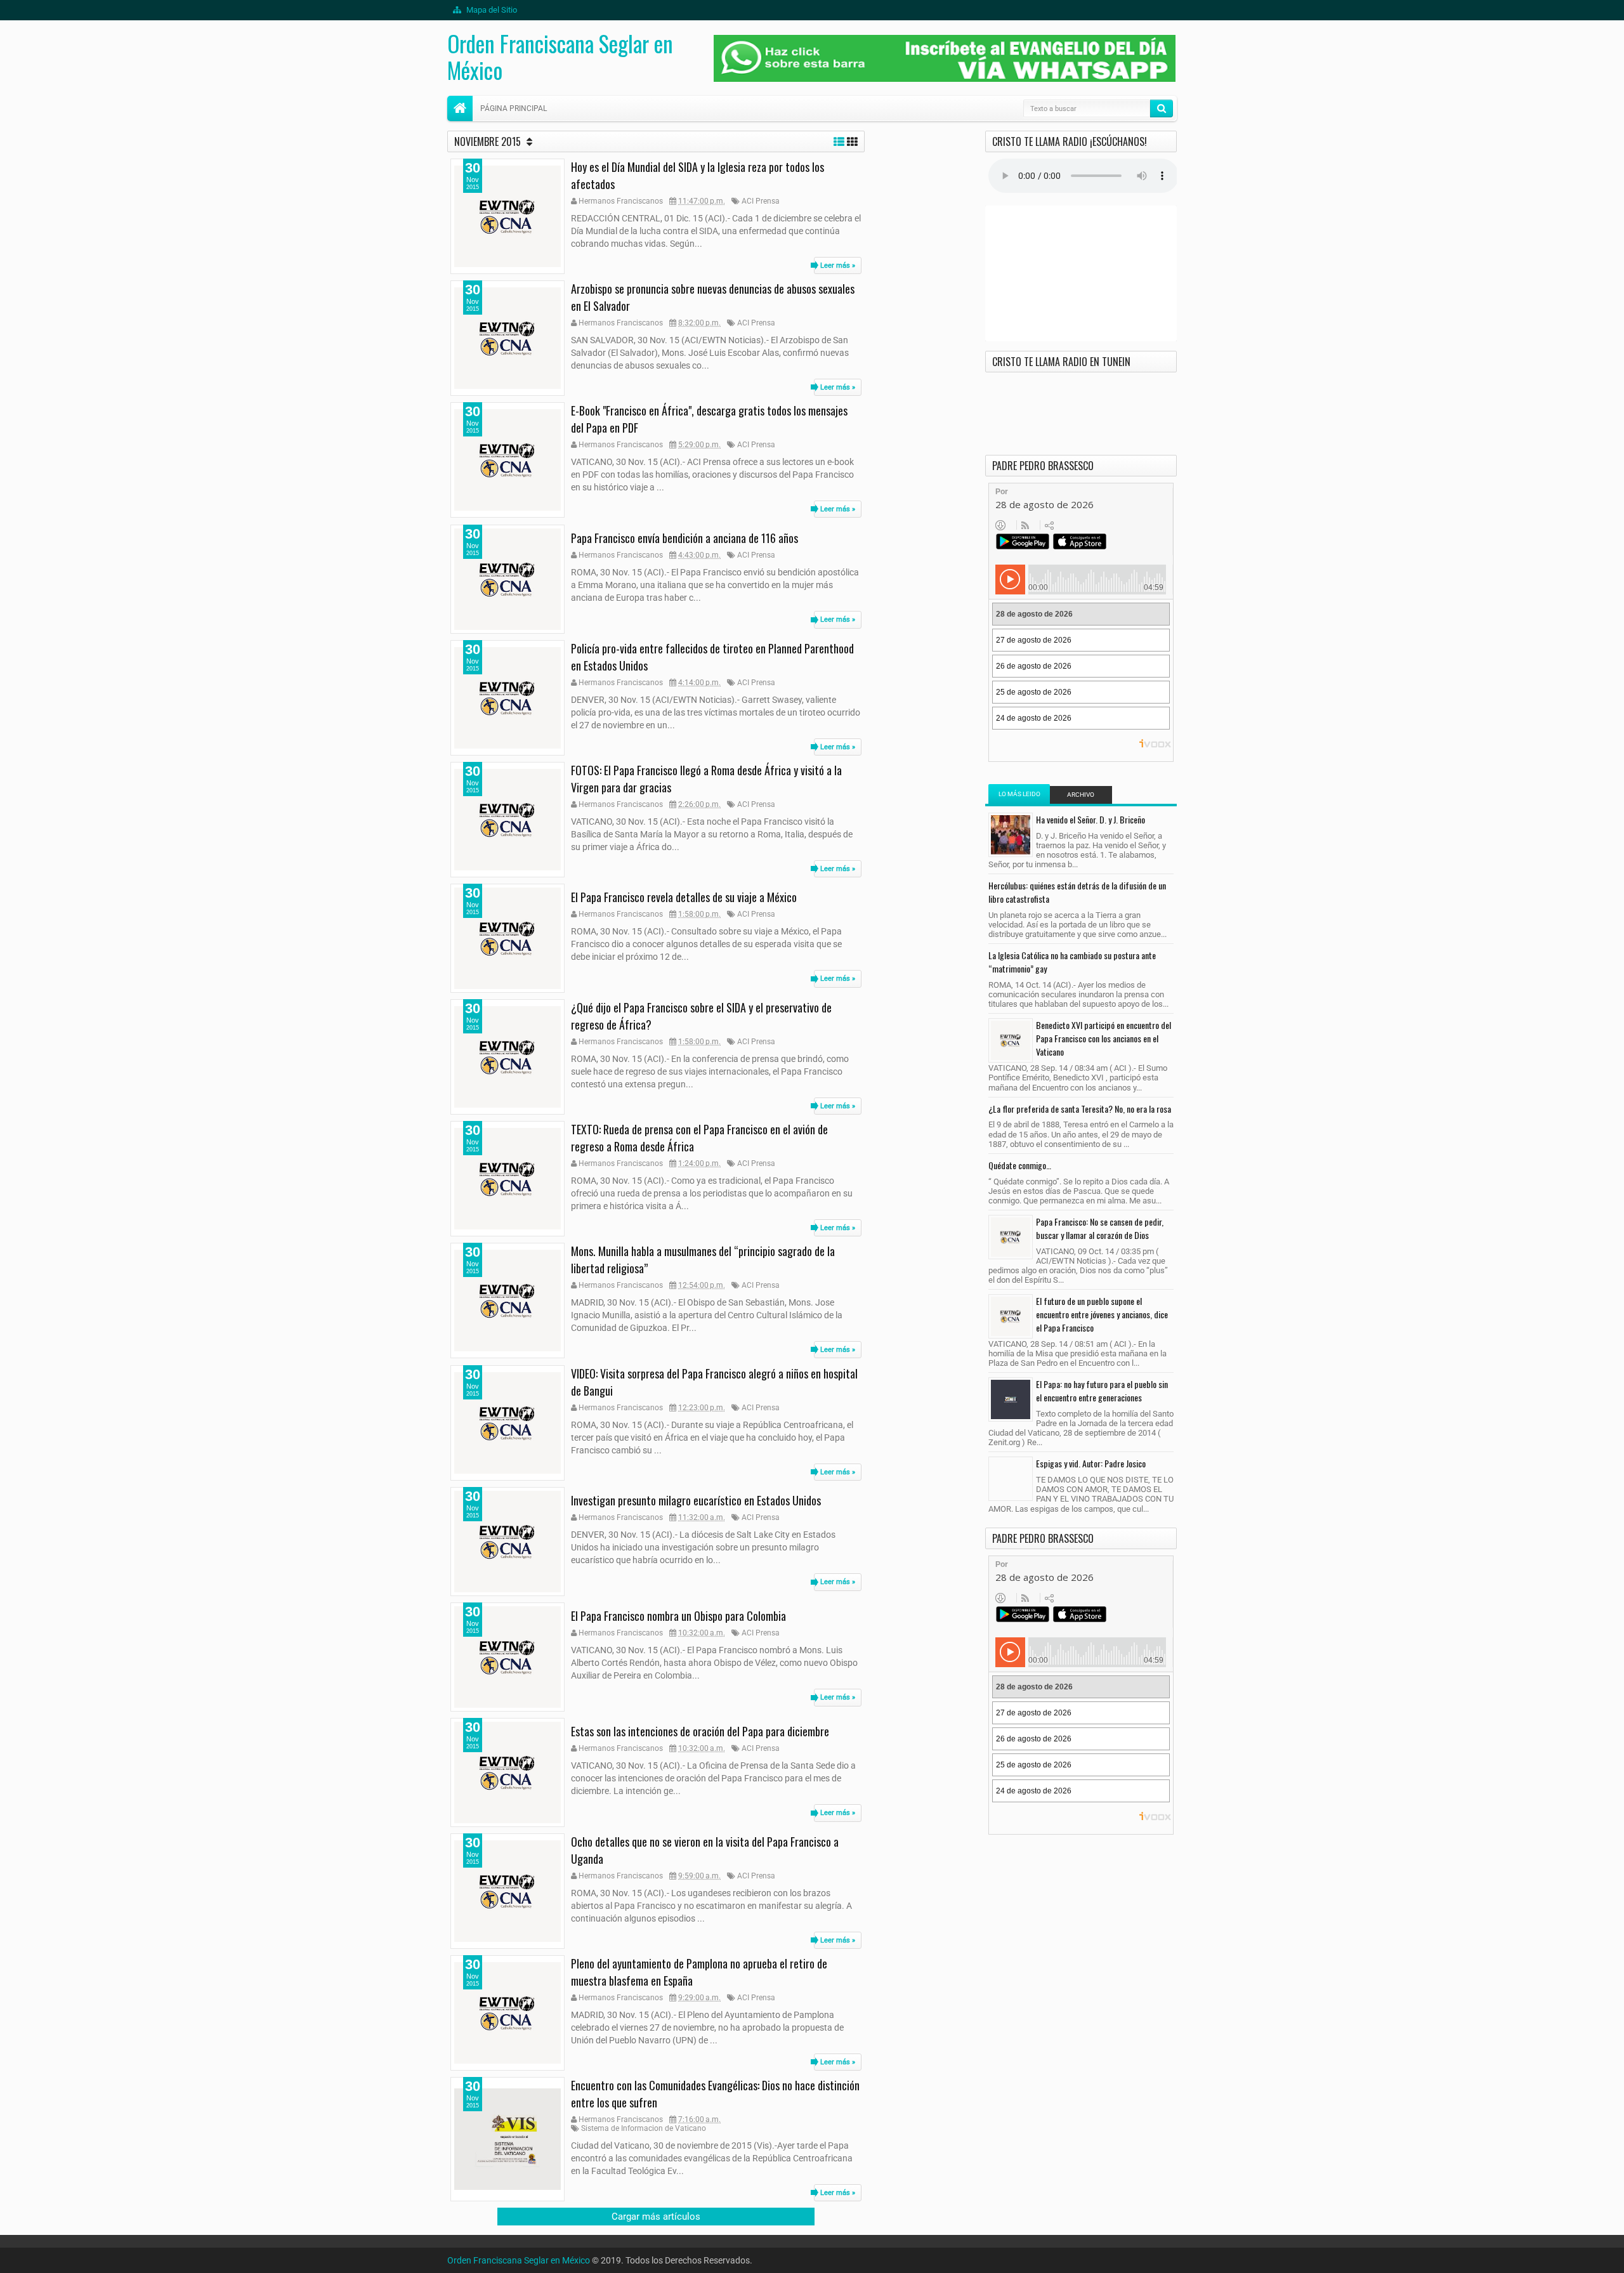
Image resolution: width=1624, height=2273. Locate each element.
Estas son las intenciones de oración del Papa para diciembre (700, 1731)
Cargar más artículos (656, 2217)
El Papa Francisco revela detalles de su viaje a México (684, 897)
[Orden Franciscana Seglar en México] (460, 108)
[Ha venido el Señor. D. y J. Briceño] (1011, 835)
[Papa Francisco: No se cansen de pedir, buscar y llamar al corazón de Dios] (1011, 1237)
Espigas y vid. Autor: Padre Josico (1091, 1463)
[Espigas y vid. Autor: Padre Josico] (1011, 1479)
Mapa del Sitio (491, 10)
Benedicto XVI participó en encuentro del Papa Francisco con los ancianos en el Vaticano (1103, 1038)
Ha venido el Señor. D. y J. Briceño (1090, 819)
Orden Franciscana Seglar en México (560, 56)
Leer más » (838, 265)
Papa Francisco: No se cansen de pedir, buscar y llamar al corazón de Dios (1100, 1228)
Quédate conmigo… (1020, 1165)
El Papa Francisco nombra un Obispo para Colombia (678, 1616)
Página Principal (514, 108)
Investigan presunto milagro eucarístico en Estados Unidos (696, 1500)
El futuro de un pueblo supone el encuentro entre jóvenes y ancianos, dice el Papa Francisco (1102, 1314)
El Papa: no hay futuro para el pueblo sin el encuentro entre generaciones (1102, 1391)
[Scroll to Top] (812, 2258)
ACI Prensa (761, 201)
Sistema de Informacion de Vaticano (644, 2128)
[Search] (1162, 108)
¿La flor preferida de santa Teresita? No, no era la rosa (1080, 1109)
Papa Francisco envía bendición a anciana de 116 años (684, 538)
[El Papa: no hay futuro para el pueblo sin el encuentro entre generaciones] (1011, 1399)
